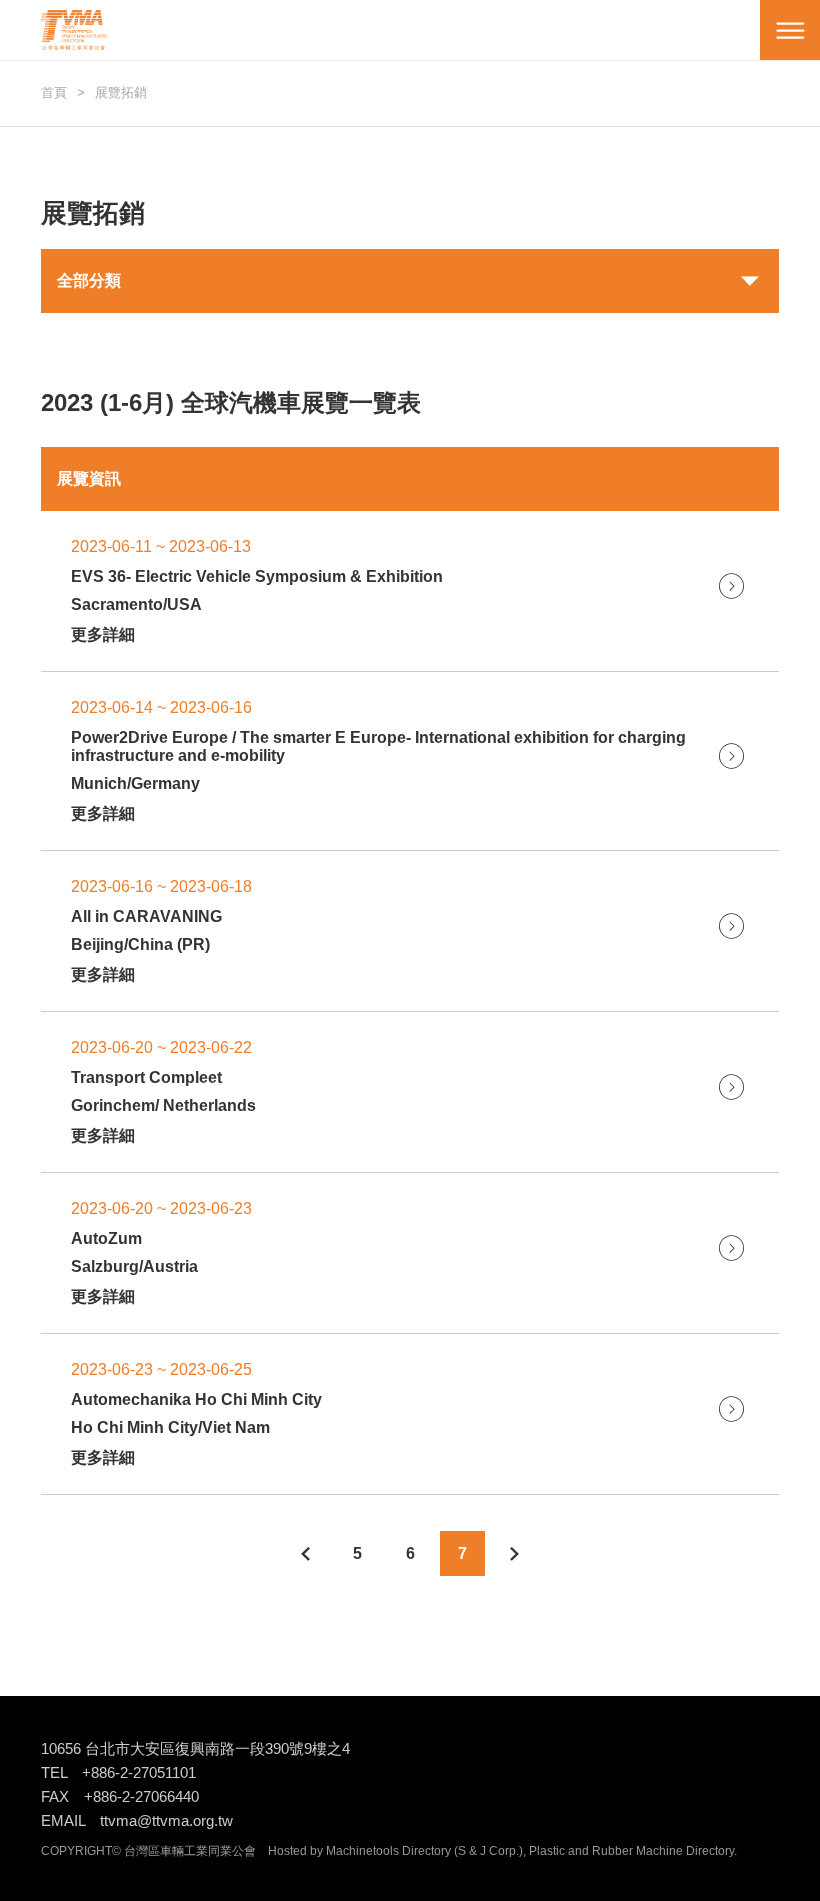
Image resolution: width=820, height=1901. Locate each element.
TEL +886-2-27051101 (118, 1772)
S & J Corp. (488, 1851)
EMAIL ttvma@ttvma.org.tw (137, 1820)
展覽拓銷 (121, 92)
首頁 (54, 92)
